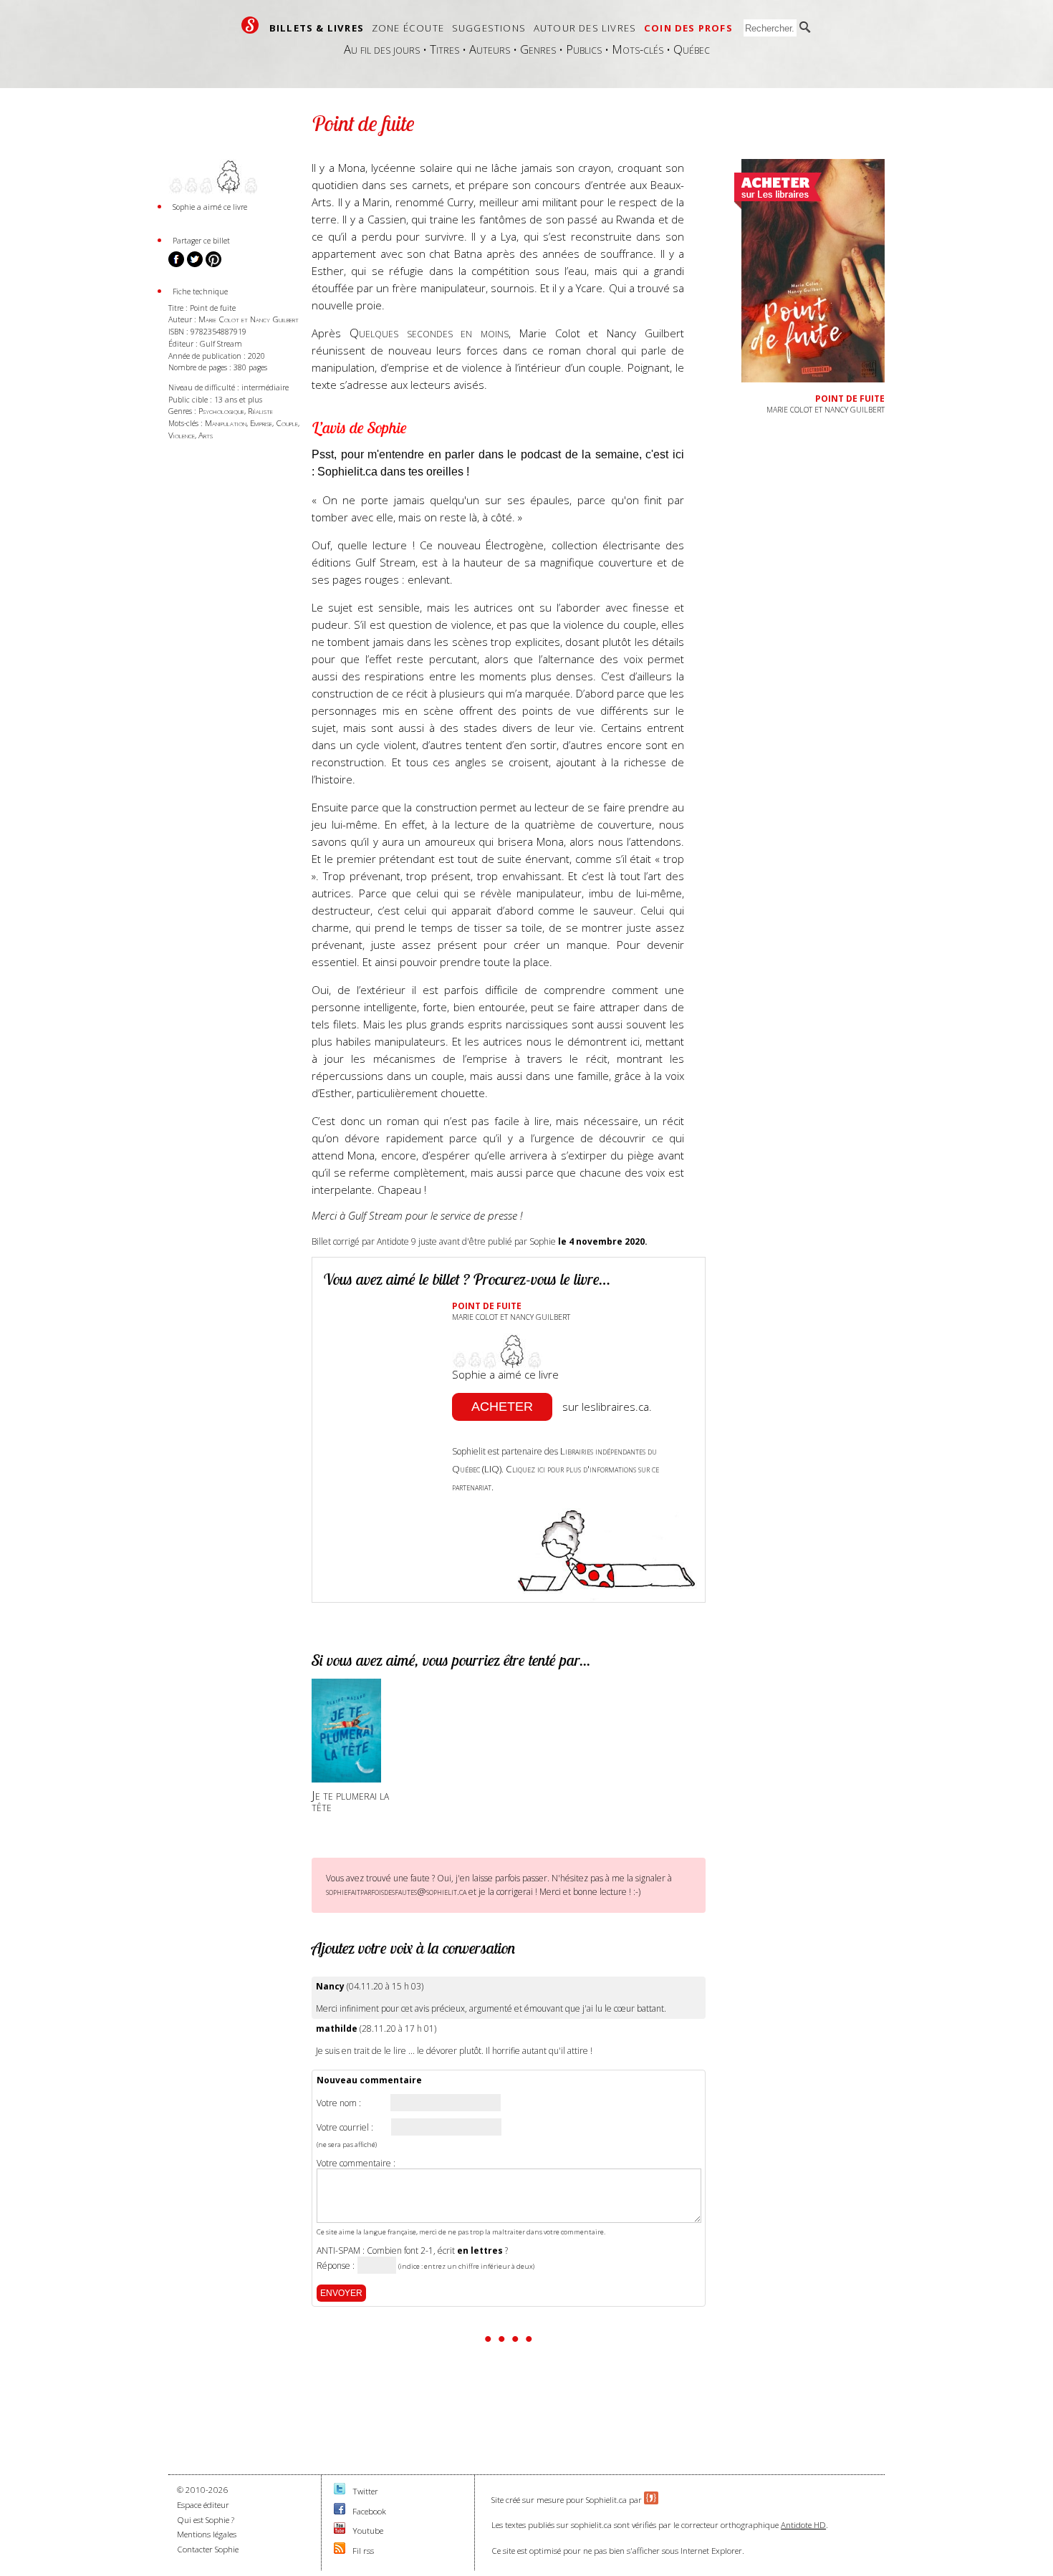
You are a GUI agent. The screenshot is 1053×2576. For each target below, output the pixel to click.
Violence (182, 435)
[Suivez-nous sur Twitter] (340, 2491)
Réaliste (260, 411)
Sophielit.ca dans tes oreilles (390, 472)
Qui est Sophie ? (206, 2520)
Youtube (368, 2531)
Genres (538, 49)
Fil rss (363, 2551)
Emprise (261, 423)
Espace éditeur (203, 2505)
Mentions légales (207, 2534)
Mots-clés (638, 49)
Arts (206, 435)
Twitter (365, 2491)
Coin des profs (688, 28)
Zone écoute (408, 28)
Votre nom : (339, 2103)
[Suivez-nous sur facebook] (340, 2511)
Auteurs (490, 49)
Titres (444, 49)
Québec (692, 49)
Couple (287, 423)
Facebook (369, 2511)
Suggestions (489, 28)
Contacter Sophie (208, 2549)
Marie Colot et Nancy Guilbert (249, 319)
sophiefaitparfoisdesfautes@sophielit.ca (396, 1891)
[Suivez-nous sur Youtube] (340, 2531)
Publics (584, 49)
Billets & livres (317, 28)
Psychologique (221, 411)
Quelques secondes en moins (429, 333)
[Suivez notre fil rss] (340, 2551)
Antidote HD (803, 2525)
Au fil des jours (382, 49)
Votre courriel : (345, 2128)
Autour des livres (585, 28)
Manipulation (226, 423)
